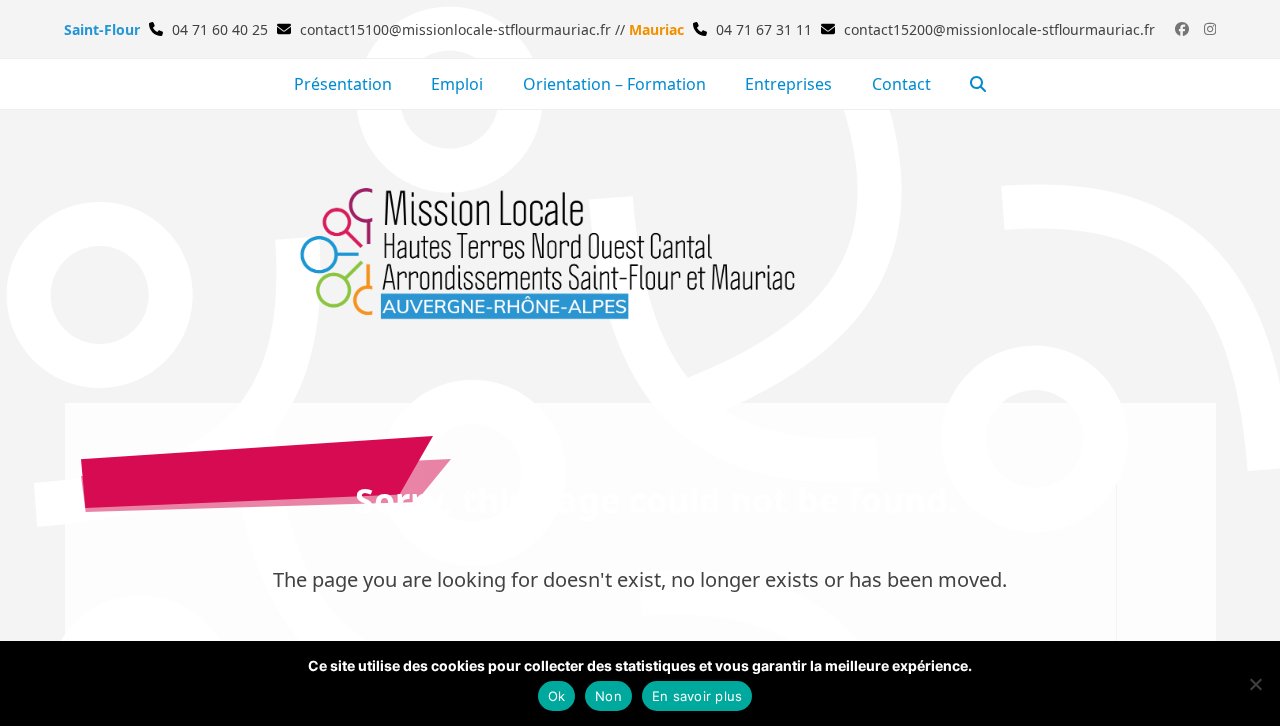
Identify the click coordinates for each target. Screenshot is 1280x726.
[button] (979, 84)
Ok (557, 696)
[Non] (1255, 684)
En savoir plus (697, 696)
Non (608, 696)
